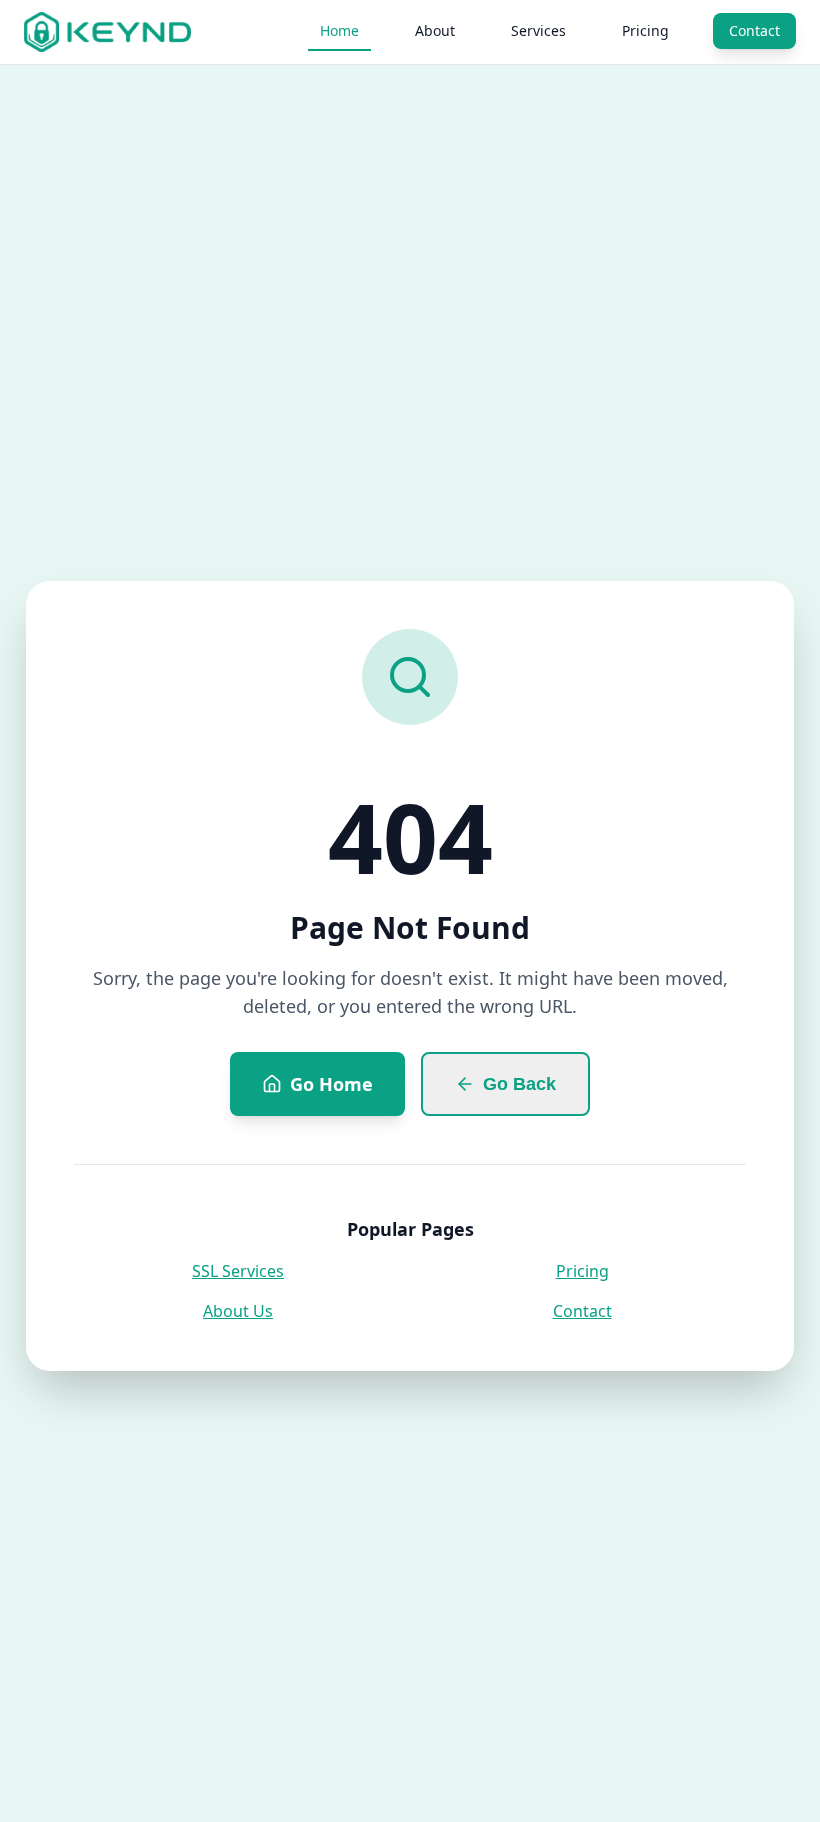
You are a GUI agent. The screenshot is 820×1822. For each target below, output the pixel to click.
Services (538, 30)
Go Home (331, 1084)
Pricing (645, 30)
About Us (238, 1311)
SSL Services (238, 1271)
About (435, 30)
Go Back (519, 1084)
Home (339, 30)
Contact (754, 30)
